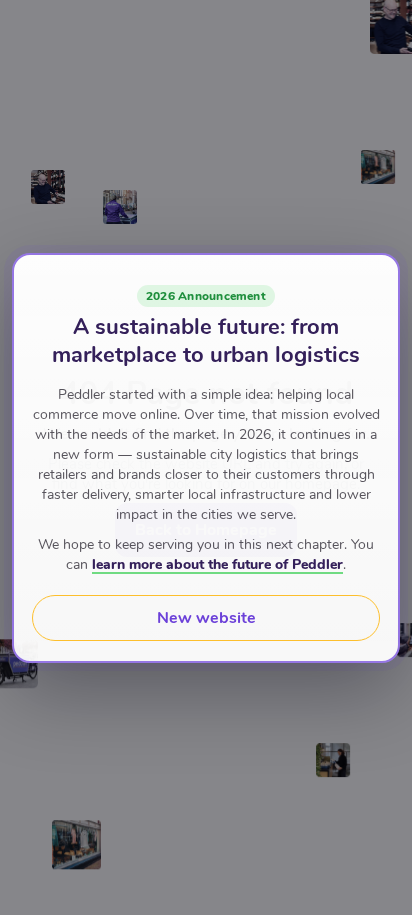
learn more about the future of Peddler (217, 564)
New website (206, 618)
